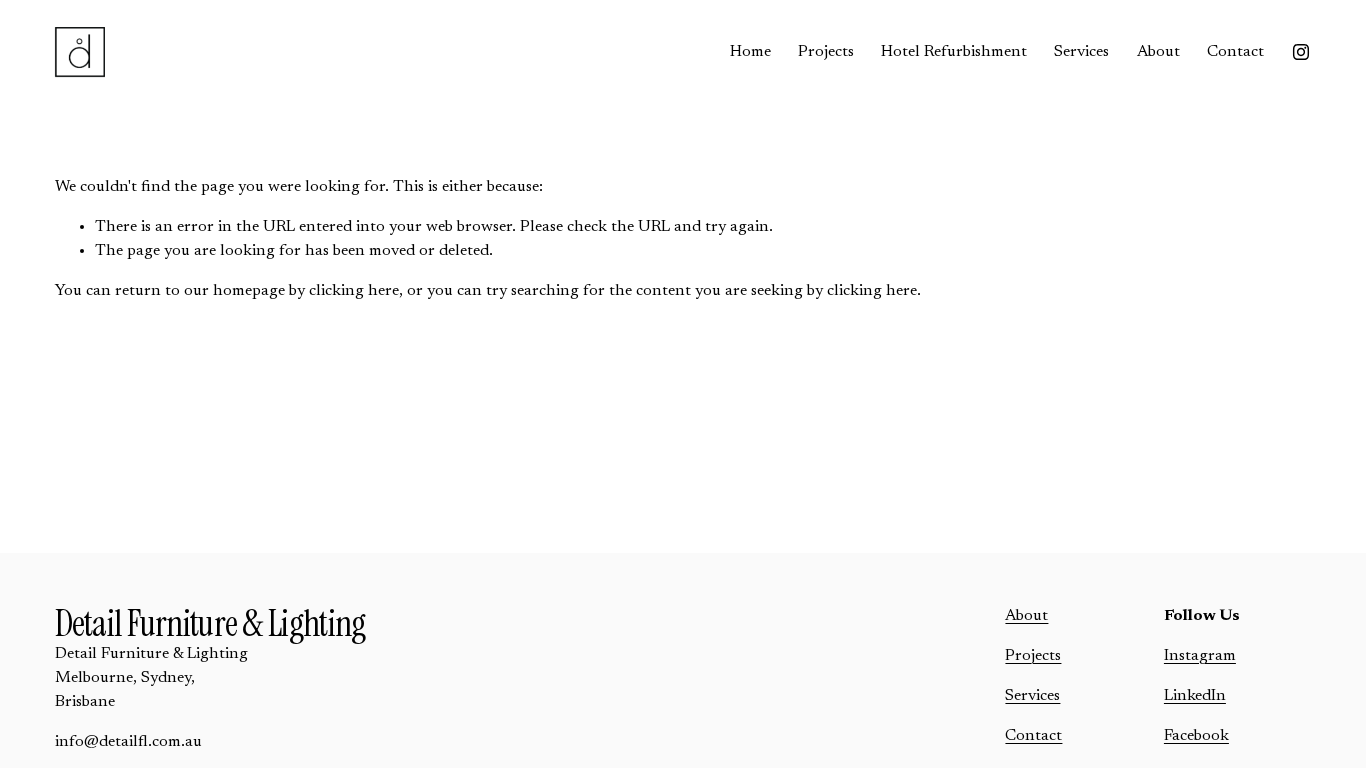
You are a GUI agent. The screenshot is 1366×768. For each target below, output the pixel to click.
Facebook (1196, 736)
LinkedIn (1195, 696)
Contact (1235, 52)
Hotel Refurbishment (954, 52)
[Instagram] (1301, 52)
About (1158, 52)
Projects (826, 52)
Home (750, 52)
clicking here (354, 291)
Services (1081, 52)
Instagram (1200, 656)
